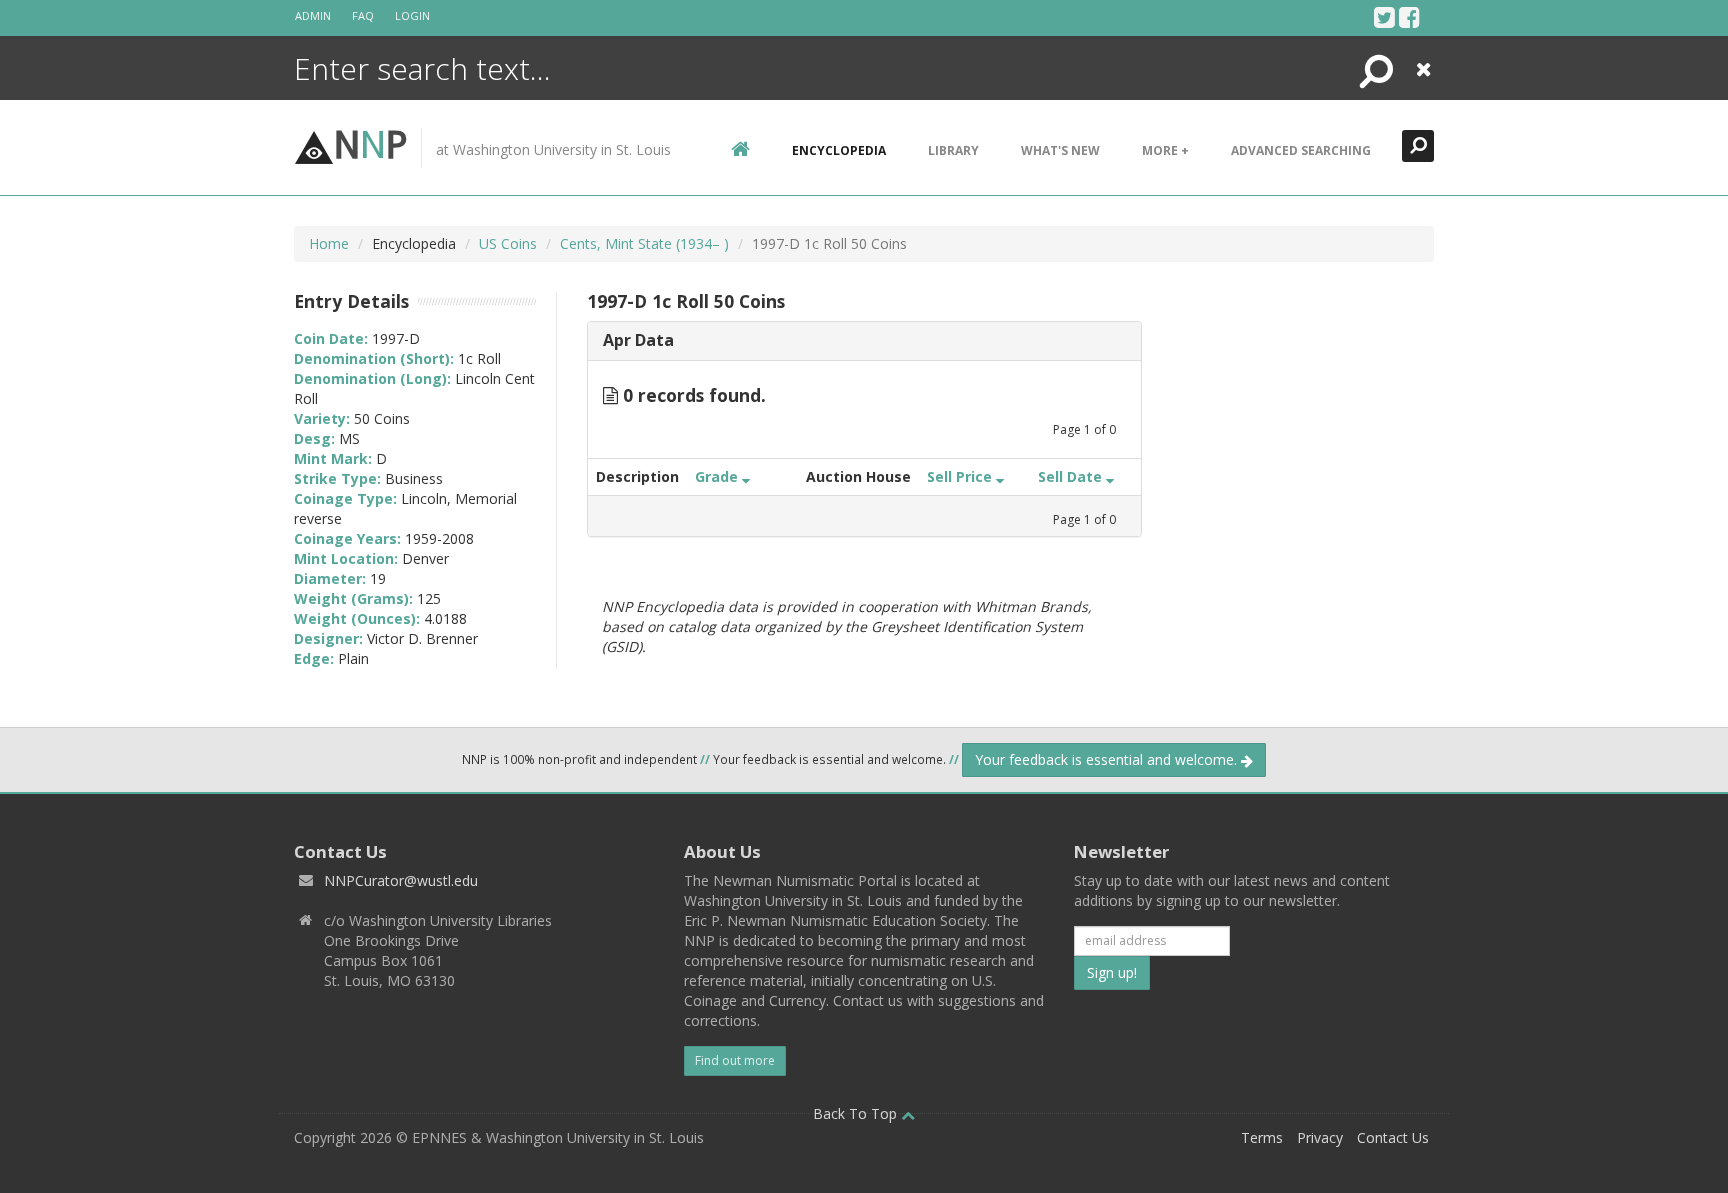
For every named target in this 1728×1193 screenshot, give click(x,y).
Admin (313, 15)
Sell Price (961, 476)
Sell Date (1072, 476)
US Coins (508, 243)
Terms (1262, 1137)
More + (1165, 150)
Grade (718, 476)
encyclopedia (839, 150)
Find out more (735, 1060)
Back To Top (857, 1113)
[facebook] (1409, 17)
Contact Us (1393, 1137)
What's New (1060, 150)
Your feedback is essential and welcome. (1108, 759)
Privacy (1320, 1137)
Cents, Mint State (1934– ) (644, 243)
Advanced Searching (1301, 150)
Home (329, 243)
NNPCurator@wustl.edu (401, 880)
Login (412, 15)
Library (953, 150)
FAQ (363, 15)
